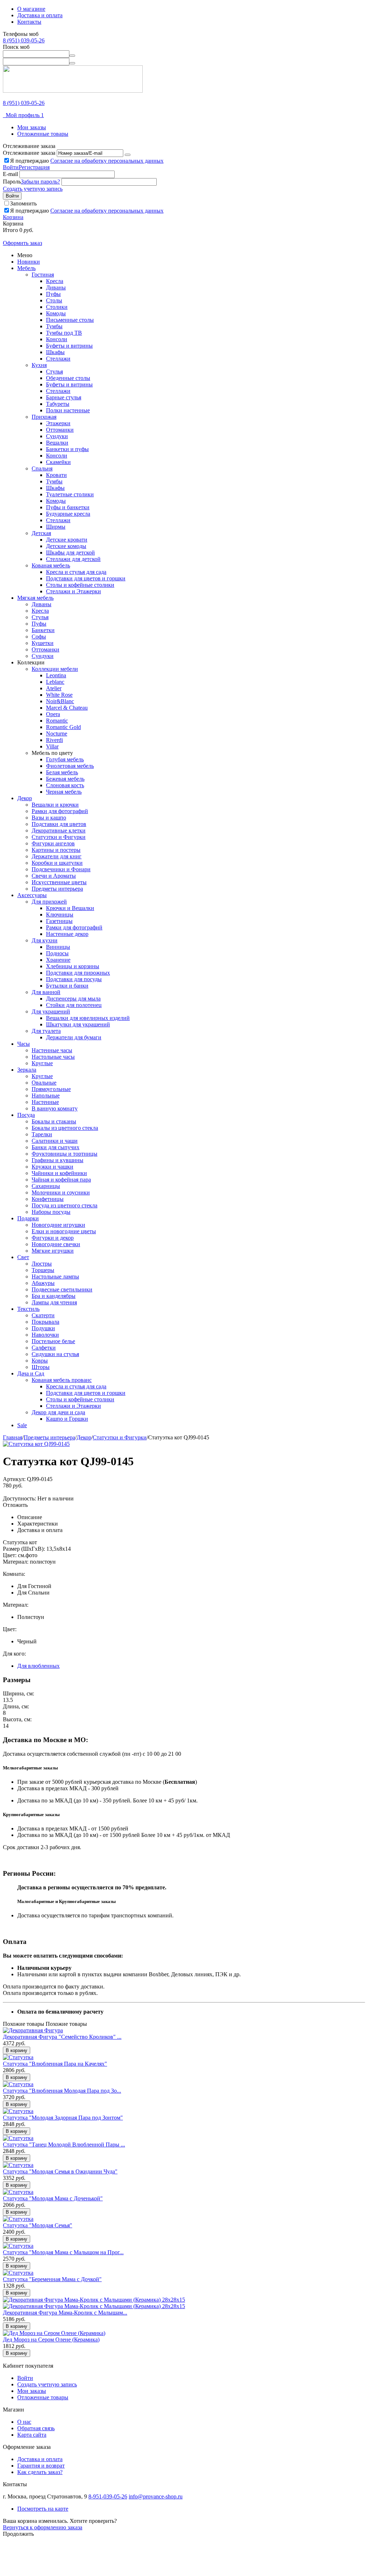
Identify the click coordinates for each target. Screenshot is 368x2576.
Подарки (28, 1218)
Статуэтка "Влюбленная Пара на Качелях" (55, 2064)
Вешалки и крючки (55, 805)
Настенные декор (67, 934)
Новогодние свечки (56, 1244)
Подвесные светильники (62, 1289)
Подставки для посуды (74, 979)
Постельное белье (53, 1341)
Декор (25, 798)
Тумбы (54, 326)
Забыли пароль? (40, 182)
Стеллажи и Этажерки (73, 591)
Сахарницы (46, 1186)
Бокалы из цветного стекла (65, 1128)
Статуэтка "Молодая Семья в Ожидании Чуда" (60, 2171)
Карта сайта (32, 2435)
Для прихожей (49, 902)
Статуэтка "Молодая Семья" (38, 2225)
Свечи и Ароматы (54, 876)
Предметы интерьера (57, 889)
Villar (52, 746)
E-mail (10, 174)
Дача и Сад (31, 1373)
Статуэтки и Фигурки (59, 837)
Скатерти (43, 1315)
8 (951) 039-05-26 (24, 40)
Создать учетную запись (33, 189)
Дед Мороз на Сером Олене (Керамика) (51, 2340)
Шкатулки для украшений (78, 1024)
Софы (39, 637)
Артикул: (14, 1479)
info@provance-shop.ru (156, 2496)
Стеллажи (58, 359)
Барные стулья (64, 397)
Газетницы (59, 921)
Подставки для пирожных (78, 973)
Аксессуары (32, 895)
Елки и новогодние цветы (64, 1231)
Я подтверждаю (87, 161)
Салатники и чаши (55, 1141)
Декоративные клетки (59, 830)
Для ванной (46, 992)
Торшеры (43, 1270)
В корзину (17, 2050)
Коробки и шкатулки (57, 863)
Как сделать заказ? (40, 2472)
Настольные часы (53, 1057)
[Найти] (72, 56)
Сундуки (57, 436)
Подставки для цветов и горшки (86, 578)
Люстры (42, 1264)
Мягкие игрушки (53, 1251)
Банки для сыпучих (56, 1147)
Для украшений (51, 1011)
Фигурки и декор (53, 1238)
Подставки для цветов (59, 824)
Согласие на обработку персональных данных (107, 161)
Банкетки (43, 630)
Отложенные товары (43, 134)
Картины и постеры (56, 850)
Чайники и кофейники (59, 1173)
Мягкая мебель (35, 598)
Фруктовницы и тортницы (65, 1154)
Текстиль (28, 1309)
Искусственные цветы (59, 882)
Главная (13, 1437)
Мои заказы (32, 127)
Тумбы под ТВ (64, 333)
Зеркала (27, 1070)
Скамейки (58, 462)
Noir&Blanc (60, 701)
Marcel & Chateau (67, 708)
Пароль (12, 182)
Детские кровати (67, 540)
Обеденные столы (68, 378)
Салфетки (44, 1348)
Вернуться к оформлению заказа (43, 2527)
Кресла (55, 281)
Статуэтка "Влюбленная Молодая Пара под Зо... (62, 2091)
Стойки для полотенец (74, 1005)
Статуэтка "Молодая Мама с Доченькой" (53, 2198)
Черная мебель (64, 792)
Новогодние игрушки (58, 1225)
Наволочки (45, 1335)
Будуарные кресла (68, 514)
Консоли (57, 339)
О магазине (31, 9)
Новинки (29, 262)
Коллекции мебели (55, 669)
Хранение (58, 960)
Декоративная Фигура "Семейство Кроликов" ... (62, 2037)
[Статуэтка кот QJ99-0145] (36, 1444)
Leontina (56, 675)
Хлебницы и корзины (73, 966)
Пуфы (53, 294)
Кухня (39, 365)
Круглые (42, 1063)
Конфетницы (48, 1199)
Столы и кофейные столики (80, 585)
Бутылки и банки (67, 986)
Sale (22, 1425)
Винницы (58, 947)
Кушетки (43, 643)
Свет (23, 1257)
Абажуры (43, 1283)
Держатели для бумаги (74, 1037)
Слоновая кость (65, 785)
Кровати (56, 475)
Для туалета (46, 1031)
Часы (24, 1044)
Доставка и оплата (40, 15)
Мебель (26, 268)
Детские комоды (66, 546)
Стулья (54, 372)
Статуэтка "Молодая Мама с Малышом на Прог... (63, 2252)
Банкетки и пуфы (67, 449)
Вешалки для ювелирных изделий (88, 1018)
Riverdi (54, 740)
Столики (57, 307)
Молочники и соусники (61, 1192)
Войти (11, 167)
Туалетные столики (70, 494)
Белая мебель (62, 772)
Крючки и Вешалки (70, 908)
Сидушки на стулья (55, 1354)
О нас (24, 2422)
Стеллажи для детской (73, 559)
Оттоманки (60, 430)
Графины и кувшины (57, 1160)
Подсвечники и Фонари (61, 869)
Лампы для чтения (54, 1302)
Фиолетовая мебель (70, 766)
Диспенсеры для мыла (73, 999)
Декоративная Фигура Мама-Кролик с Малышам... (65, 2313)
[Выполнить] (128, 155)
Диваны (56, 287)
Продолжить (18, 2534)
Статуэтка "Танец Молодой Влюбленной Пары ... (64, 2145)
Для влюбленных (38, 1666)
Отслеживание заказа (29, 153)
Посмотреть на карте (43, 2509)
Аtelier (54, 688)
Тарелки (42, 1134)
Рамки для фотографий (60, 811)
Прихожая (44, 417)
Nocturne (57, 734)
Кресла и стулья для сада (76, 572)
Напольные (46, 1096)
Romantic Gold (63, 727)
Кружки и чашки (52, 1167)
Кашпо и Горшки (67, 1419)
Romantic (57, 721)
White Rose (59, 695)
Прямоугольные (51, 1089)
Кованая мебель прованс (62, 1380)
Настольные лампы (55, 1277)
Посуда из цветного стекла (65, 1205)
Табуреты (58, 404)
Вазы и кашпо (49, 818)
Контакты (29, 22)
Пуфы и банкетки (68, 507)
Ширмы (56, 527)
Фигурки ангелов (53, 843)
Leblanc (55, 682)
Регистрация (34, 167)
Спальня (42, 468)
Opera (53, 714)
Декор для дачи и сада (58, 1412)
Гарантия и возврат (41, 2466)
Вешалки (57, 443)
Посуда (26, 1115)
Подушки (43, 1328)
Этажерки (58, 423)
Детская (41, 533)
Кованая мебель (51, 565)
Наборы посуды (51, 1212)
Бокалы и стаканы (54, 1121)
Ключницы (60, 915)
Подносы (57, 953)
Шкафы (55, 352)
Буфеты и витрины (69, 346)
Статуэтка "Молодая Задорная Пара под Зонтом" (63, 2118)
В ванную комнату (55, 1108)
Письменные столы (70, 320)
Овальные (44, 1083)
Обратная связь (36, 2428)
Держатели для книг (57, 856)
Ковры (40, 1361)
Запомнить (23, 203)
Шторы (41, 1367)
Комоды (56, 313)
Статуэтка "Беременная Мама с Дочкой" (52, 2279)
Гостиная (43, 275)
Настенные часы (52, 1050)
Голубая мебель (65, 759)
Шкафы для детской (70, 553)
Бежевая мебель (65, 779)
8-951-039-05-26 (108, 2496)
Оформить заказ (22, 243)
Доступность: (19, 1498)
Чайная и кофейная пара (61, 1180)
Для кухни (45, 940)
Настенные (45, 1102)
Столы (54, 300)
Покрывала (45, 1322)
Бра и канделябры (54, 1296)
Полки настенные (68, 410)
